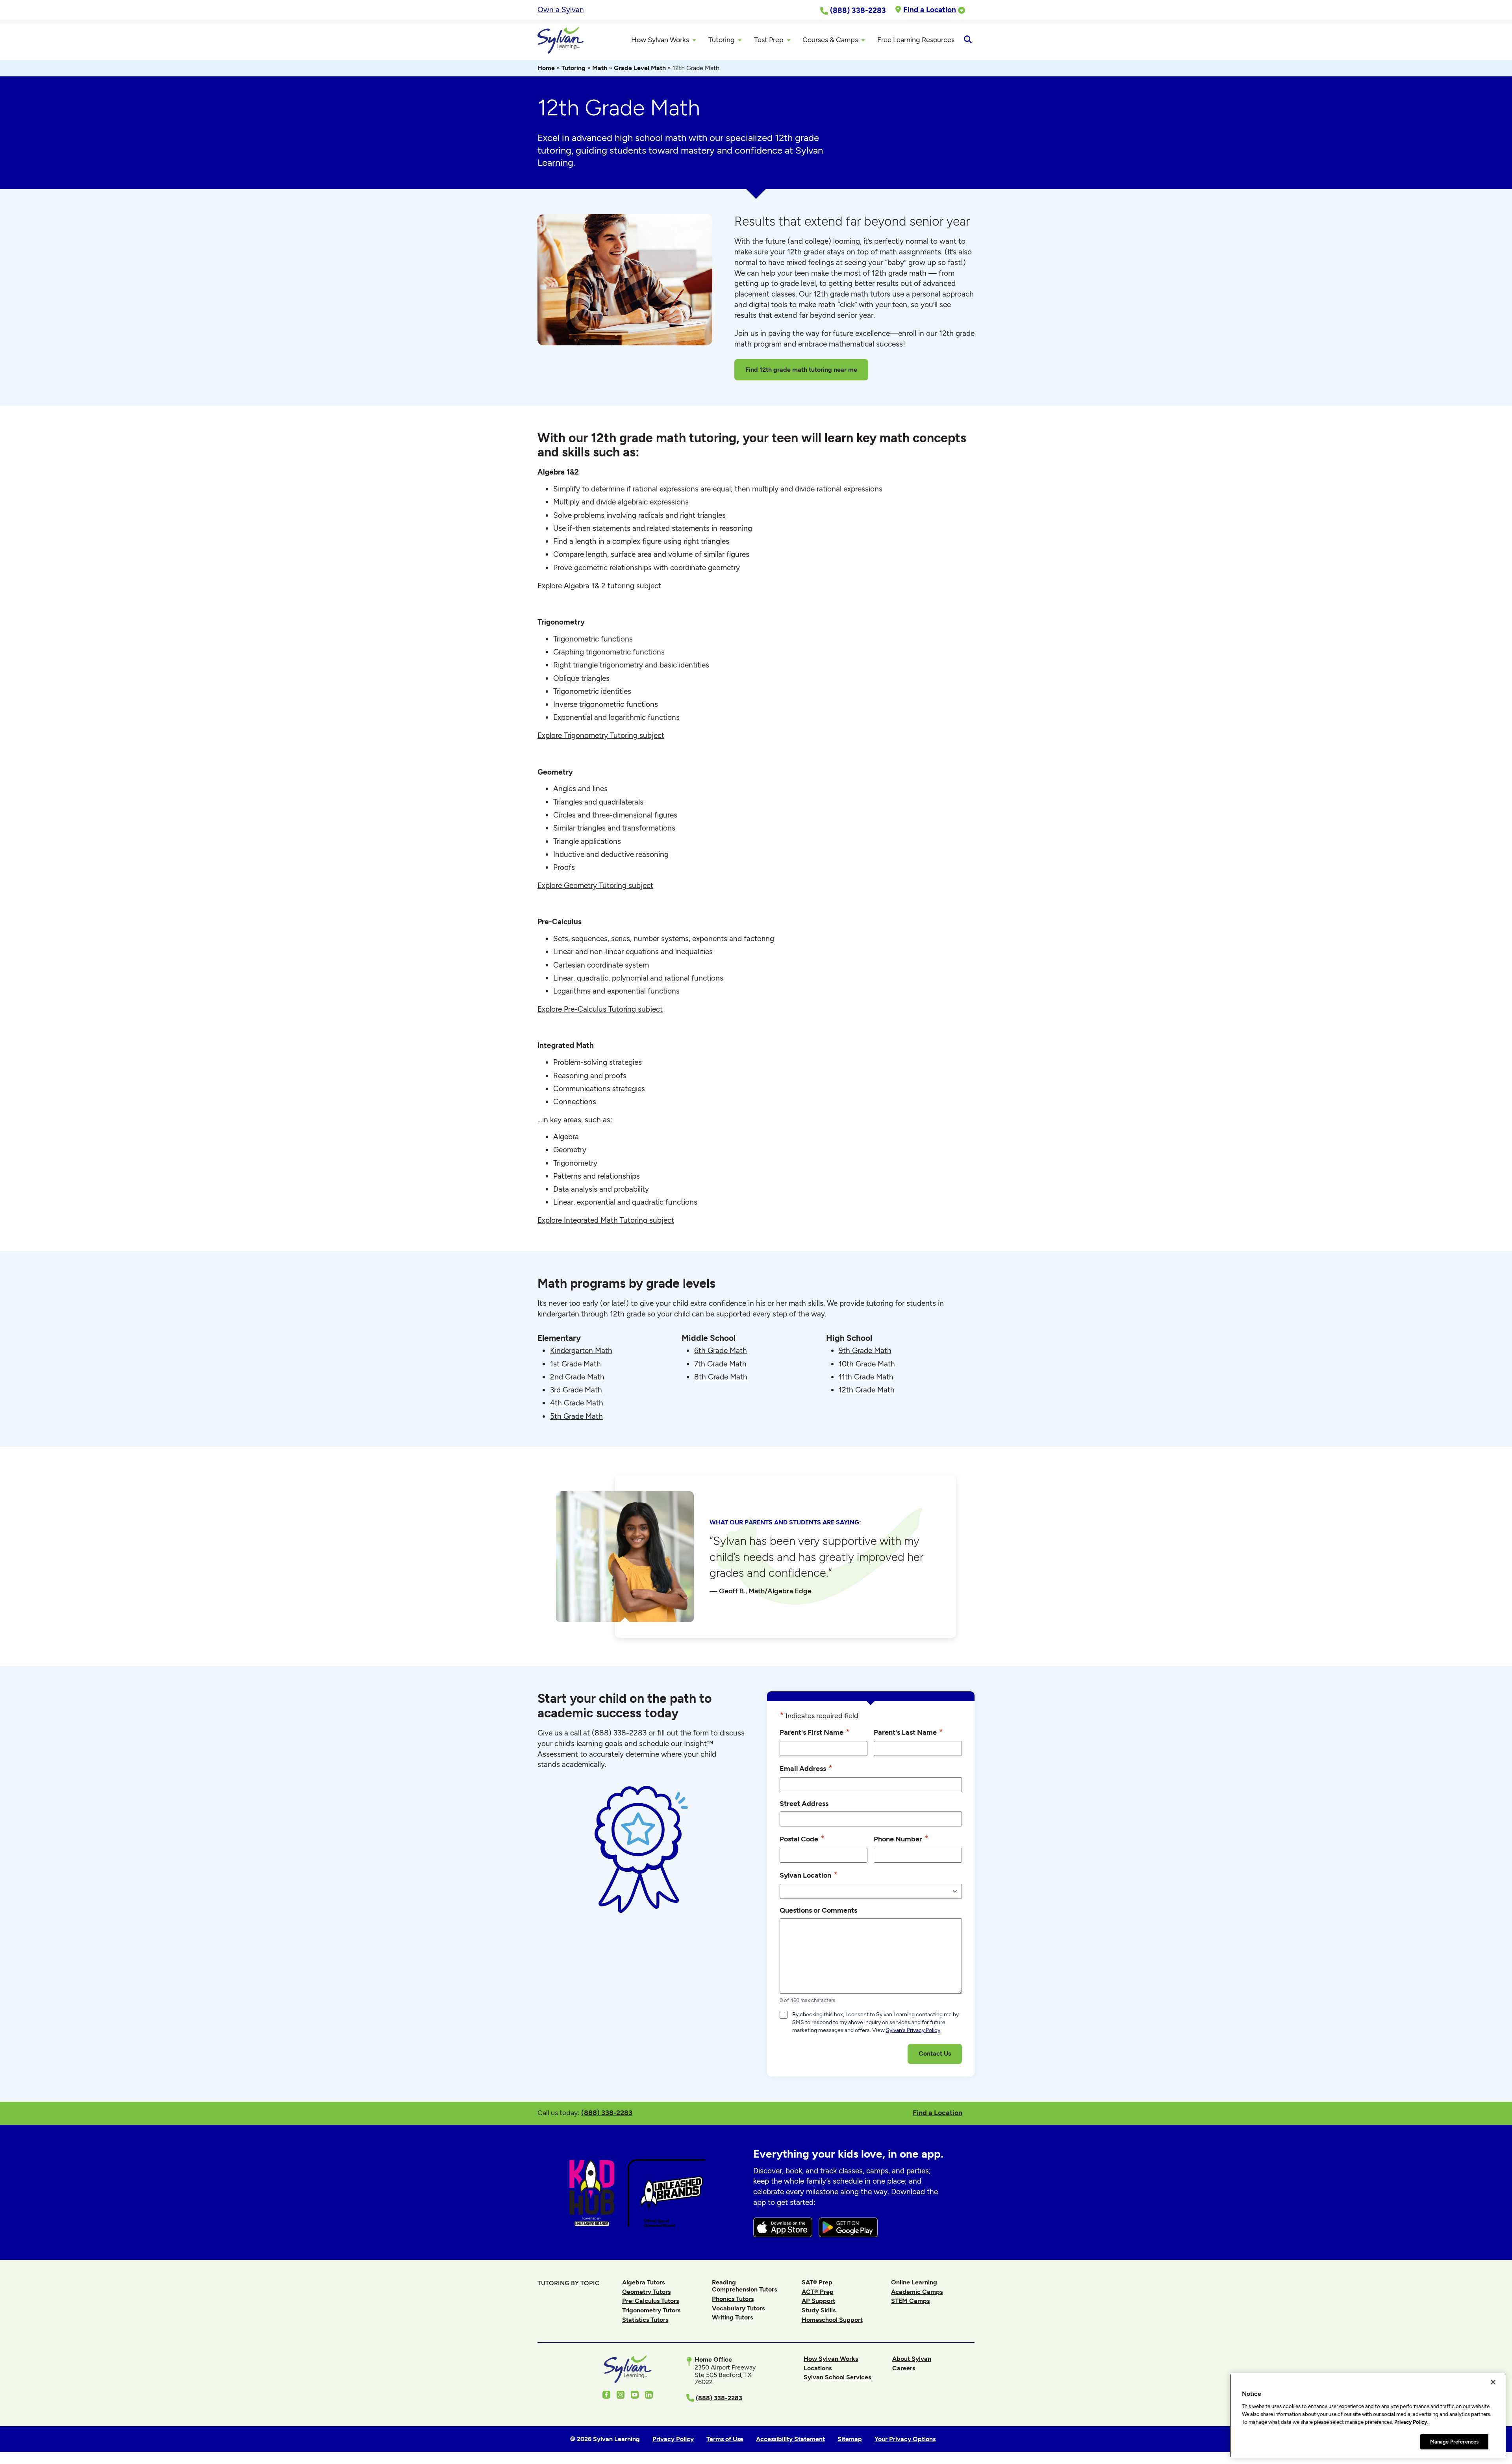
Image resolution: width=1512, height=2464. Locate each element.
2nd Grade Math (577, 1377)
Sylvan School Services (837, 2377)
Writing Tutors (732, 2317)
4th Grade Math (577, 1403)
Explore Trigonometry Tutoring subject (601, 735)
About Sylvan (912, 2359)
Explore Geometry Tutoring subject (595, 885)
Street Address (804, 1803)
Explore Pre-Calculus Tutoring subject (600, 1009)
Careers (904, 2368)
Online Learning (914, 2282)
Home (546, 68)
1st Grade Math (575, 1364)
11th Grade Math (866, 1377)
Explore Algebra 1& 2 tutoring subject (599, 586)
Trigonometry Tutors (651, 2310)
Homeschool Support (832, 2320)
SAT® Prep (817, 2282)
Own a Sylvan (561, 10)
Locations (818, 2368)
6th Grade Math (721, 1351)
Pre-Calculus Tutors (650, 2301)
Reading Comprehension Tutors (744, 2286)
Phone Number (901, 1838)
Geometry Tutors (646, 2292)
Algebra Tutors (643, 2282)
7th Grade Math (720, 1364)
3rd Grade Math (576, 1390)
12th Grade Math (867, 1390)
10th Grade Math (867, 1364)
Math (600, 68)
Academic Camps (917, 2292)
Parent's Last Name (908, 1732)
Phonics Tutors (733, 2299)
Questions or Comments (818, 1910)
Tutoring (573, 68)
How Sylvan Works (831, 2359)
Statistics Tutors (645, 2320)
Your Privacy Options (905, 2439)
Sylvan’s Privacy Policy (913, 2030)
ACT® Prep (818, 2292)
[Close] (1493, 2382)
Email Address (806, 1768)
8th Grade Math (721, 1377)
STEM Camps (910, 2301)
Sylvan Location (809, 1875)
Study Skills (819, 2310)
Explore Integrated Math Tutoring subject (606, 1220)
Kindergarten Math (581, 1351)
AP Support (818, 2301)
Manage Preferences (1454, 2441)
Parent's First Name (815, 1732)
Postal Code (802, 1838)
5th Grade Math (576, 1416)
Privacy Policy (1411, 2422)
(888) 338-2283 (607, 2113)
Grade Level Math (640, 68)
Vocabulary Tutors (738, 2308)
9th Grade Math (865, 1351)
